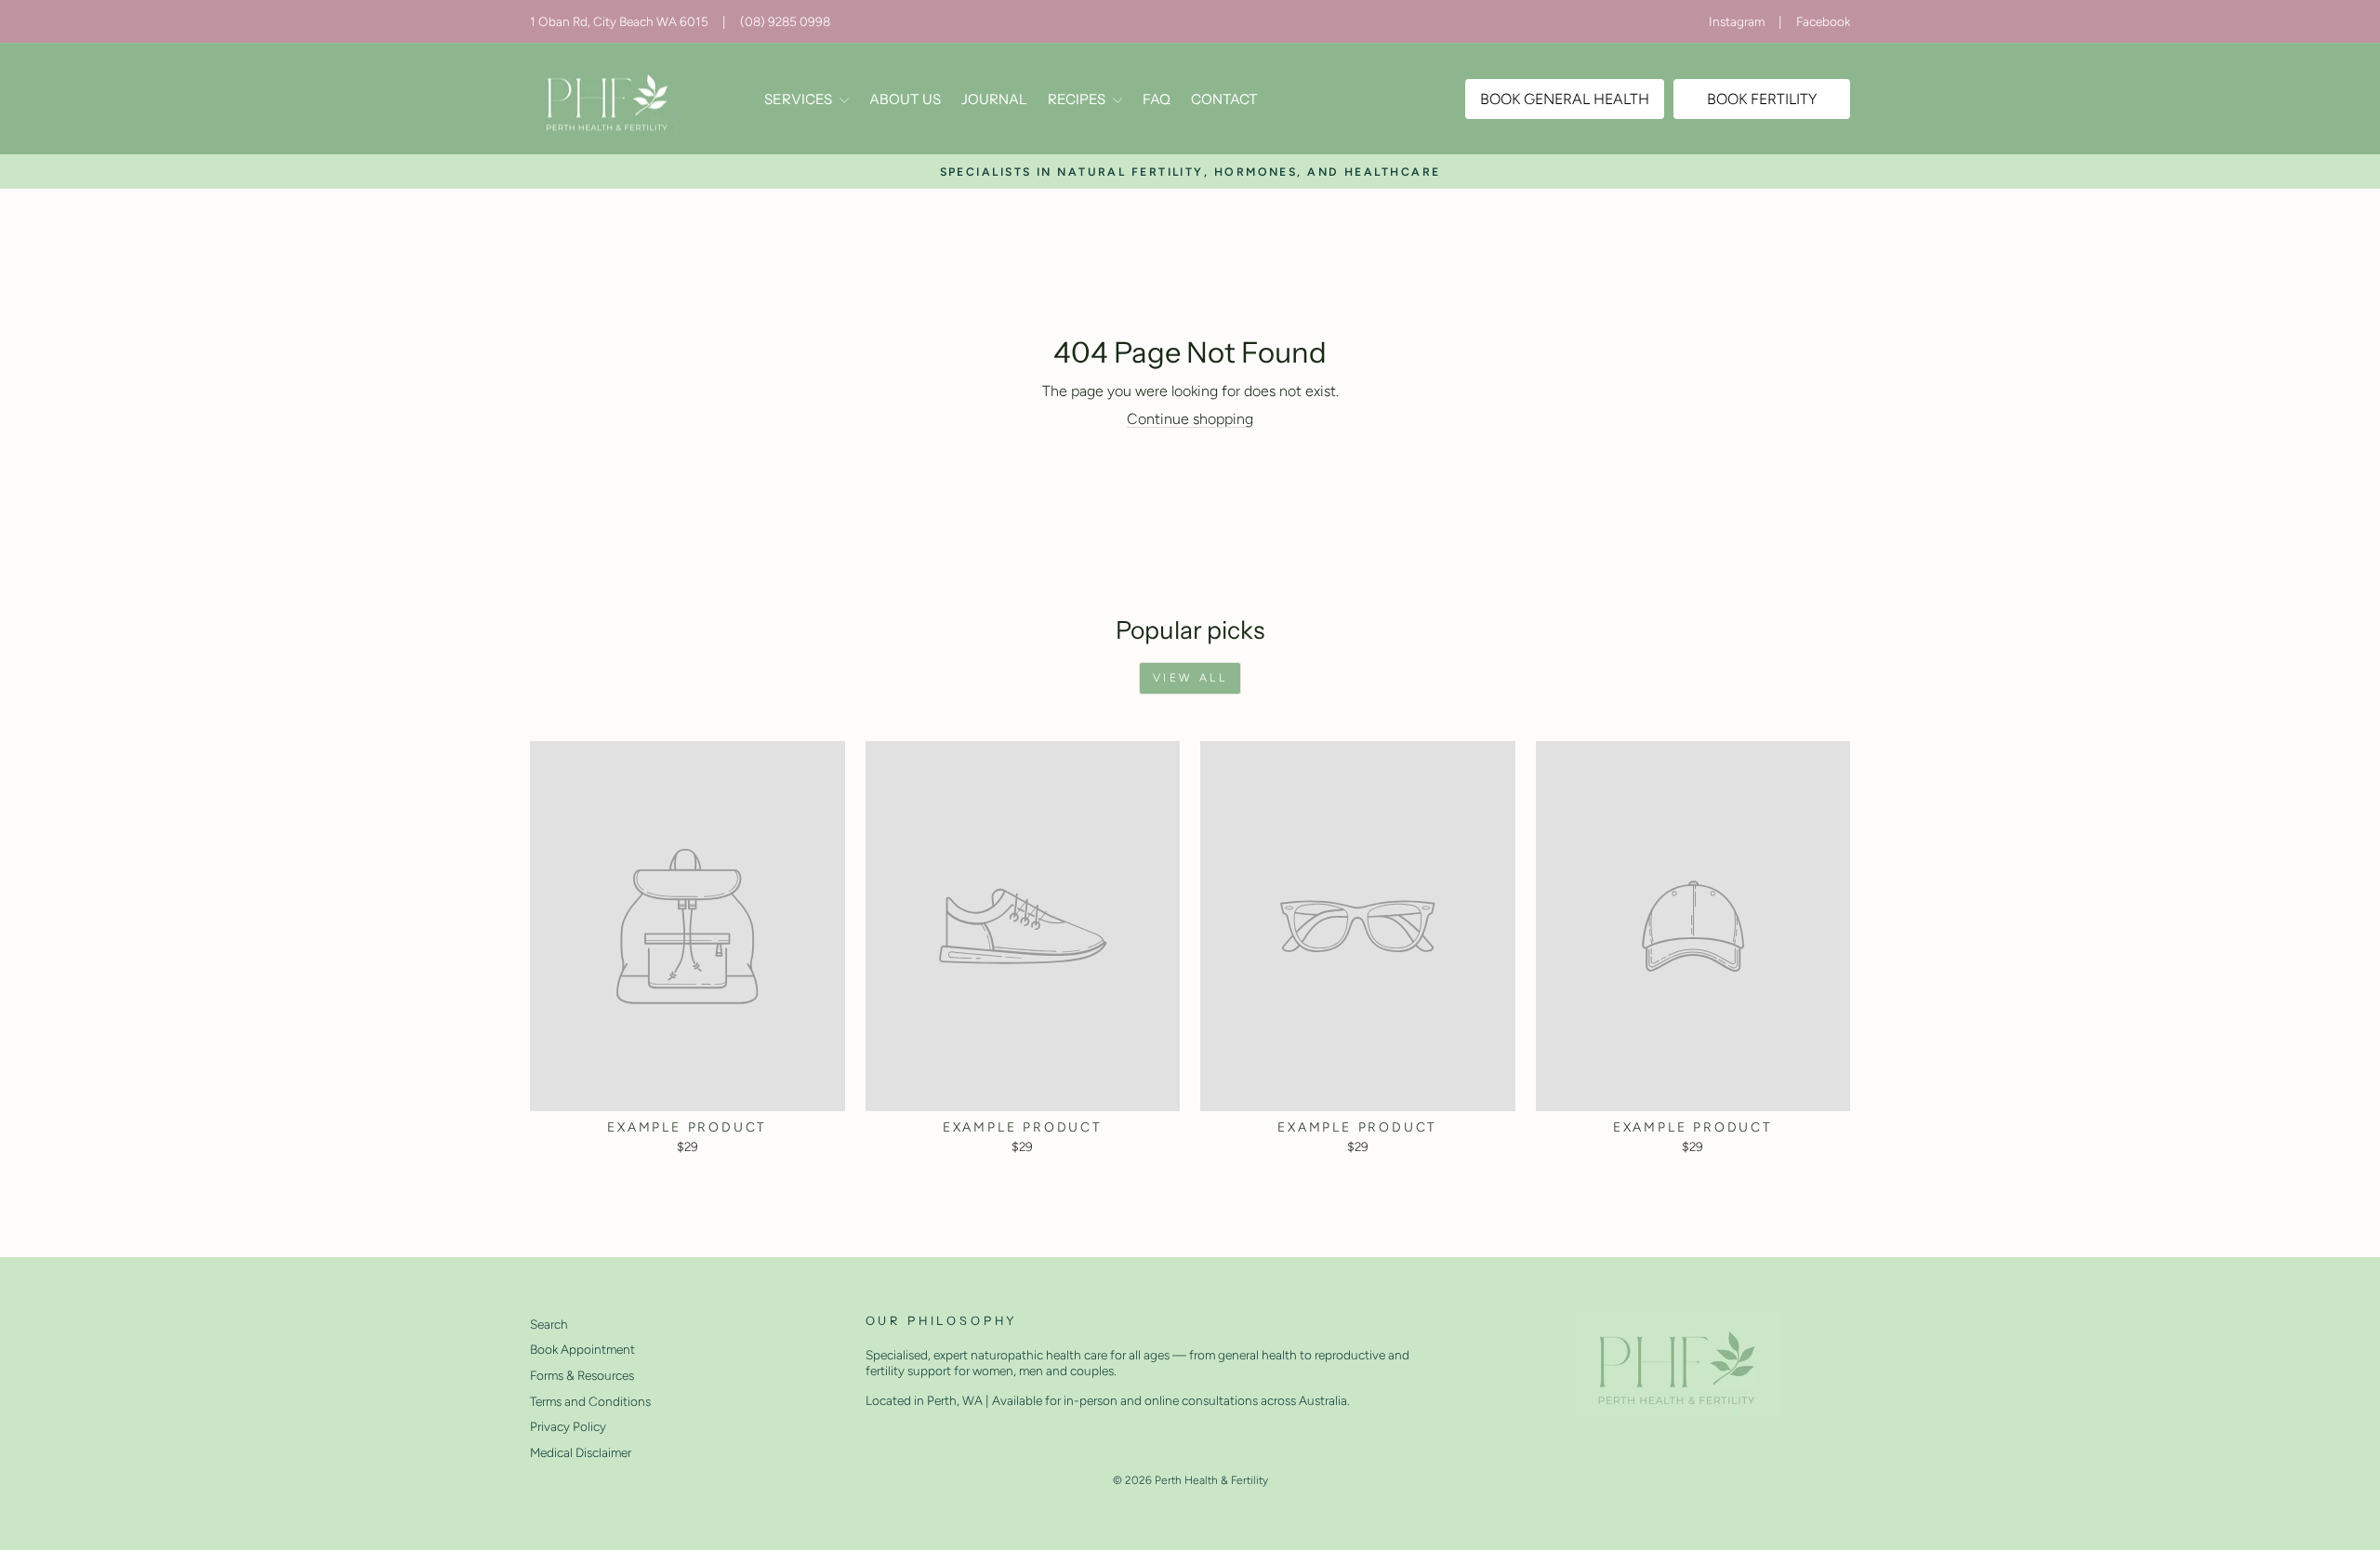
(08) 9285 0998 (785, 21)
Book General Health (1565, 99)
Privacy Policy (568, 1426)
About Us (905, 99)
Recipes (1078, 99)
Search (549, 1324)
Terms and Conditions (590, 1401)
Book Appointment (582, 1349)
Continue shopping (1190, 419)
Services (800, 99)
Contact (1224, 99)
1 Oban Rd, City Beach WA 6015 (619, 21)
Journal (994, 99)
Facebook (1823, 21)
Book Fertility (1762, 99)
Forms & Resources (582, 1375)
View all (1190, 678)
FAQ (1157, 99)
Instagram (1737, 21)
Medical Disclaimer (581, 1452)
